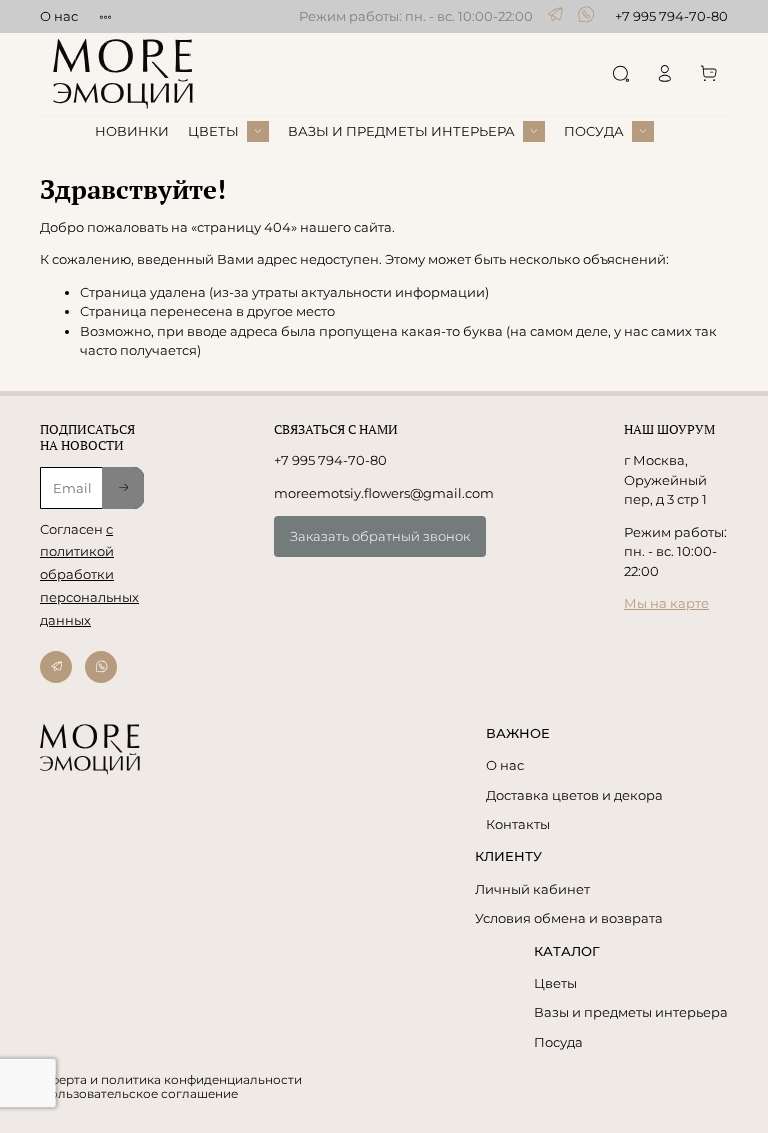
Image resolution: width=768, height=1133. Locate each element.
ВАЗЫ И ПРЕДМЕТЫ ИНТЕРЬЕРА (401, 131)
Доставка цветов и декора (574, 795)
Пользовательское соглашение (139, 1094)
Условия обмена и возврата (569, 918)
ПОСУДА (594, 131)
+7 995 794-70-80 (671, 16)
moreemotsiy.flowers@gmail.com (384, 493)
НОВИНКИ (132, 131)
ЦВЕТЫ (213, 131)
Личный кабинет (532, 889)
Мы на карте (666, 603)
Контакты (518, 824)
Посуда (558, 1042)
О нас (59, 16)
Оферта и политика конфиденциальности (171, 1080)
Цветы (555, 983)
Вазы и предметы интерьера (631, 1012)
